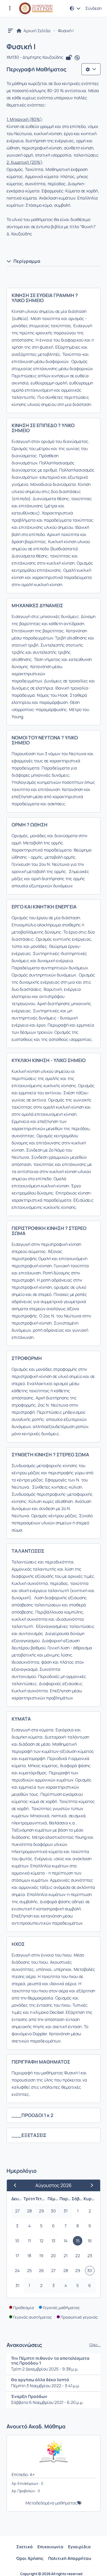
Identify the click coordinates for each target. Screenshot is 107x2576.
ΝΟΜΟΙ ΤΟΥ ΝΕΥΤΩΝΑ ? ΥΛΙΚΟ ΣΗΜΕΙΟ (45, 740)
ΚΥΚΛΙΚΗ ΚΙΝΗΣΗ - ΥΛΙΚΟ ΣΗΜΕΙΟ (49, 1060)
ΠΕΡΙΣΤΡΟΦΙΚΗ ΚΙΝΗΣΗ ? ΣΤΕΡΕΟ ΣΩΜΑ (49, 1231)
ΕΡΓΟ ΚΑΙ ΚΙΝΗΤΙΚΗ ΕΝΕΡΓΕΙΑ (44, 907)
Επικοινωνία (50, 2547)
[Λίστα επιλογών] (91, 69)
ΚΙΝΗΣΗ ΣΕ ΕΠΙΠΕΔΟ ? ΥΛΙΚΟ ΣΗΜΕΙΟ (43, 428)
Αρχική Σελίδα (37, 31)
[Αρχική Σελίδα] (36, 8)
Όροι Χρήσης (30, 2558)
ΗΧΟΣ (18, 1944)
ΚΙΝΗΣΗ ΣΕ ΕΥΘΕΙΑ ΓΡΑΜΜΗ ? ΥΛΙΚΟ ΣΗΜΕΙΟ (45, 298)
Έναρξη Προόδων (29, 2396)
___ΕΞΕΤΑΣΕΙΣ (29, 2135)
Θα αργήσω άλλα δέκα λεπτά (40, 2380)
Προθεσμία (23, 2308)
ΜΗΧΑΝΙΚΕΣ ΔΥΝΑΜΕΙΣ (37, 605)
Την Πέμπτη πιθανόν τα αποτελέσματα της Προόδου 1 (50, 2361)
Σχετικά (25, 2547)
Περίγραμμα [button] (27, 261)
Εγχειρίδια (79, 2547)
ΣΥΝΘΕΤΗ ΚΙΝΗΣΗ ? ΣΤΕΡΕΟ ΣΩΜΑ (50, 1455)
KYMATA (21, 1719)
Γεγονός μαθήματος (61, 2308)
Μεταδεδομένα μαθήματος (51, 2503)
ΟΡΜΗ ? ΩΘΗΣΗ (30, 825)
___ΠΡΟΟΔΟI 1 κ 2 (33, 2115)
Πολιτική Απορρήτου (70, 2558)
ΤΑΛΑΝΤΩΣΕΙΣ (28, 1551)
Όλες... (95, 2345)
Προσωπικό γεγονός (79, 2317)
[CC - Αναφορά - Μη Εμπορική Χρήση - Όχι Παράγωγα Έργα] (77, 58)
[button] (10, 8)
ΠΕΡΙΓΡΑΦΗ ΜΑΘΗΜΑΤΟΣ (41, 2062)
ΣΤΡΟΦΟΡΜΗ (27, 1358)
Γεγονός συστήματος (32, 2317)
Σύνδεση (93, 8)
